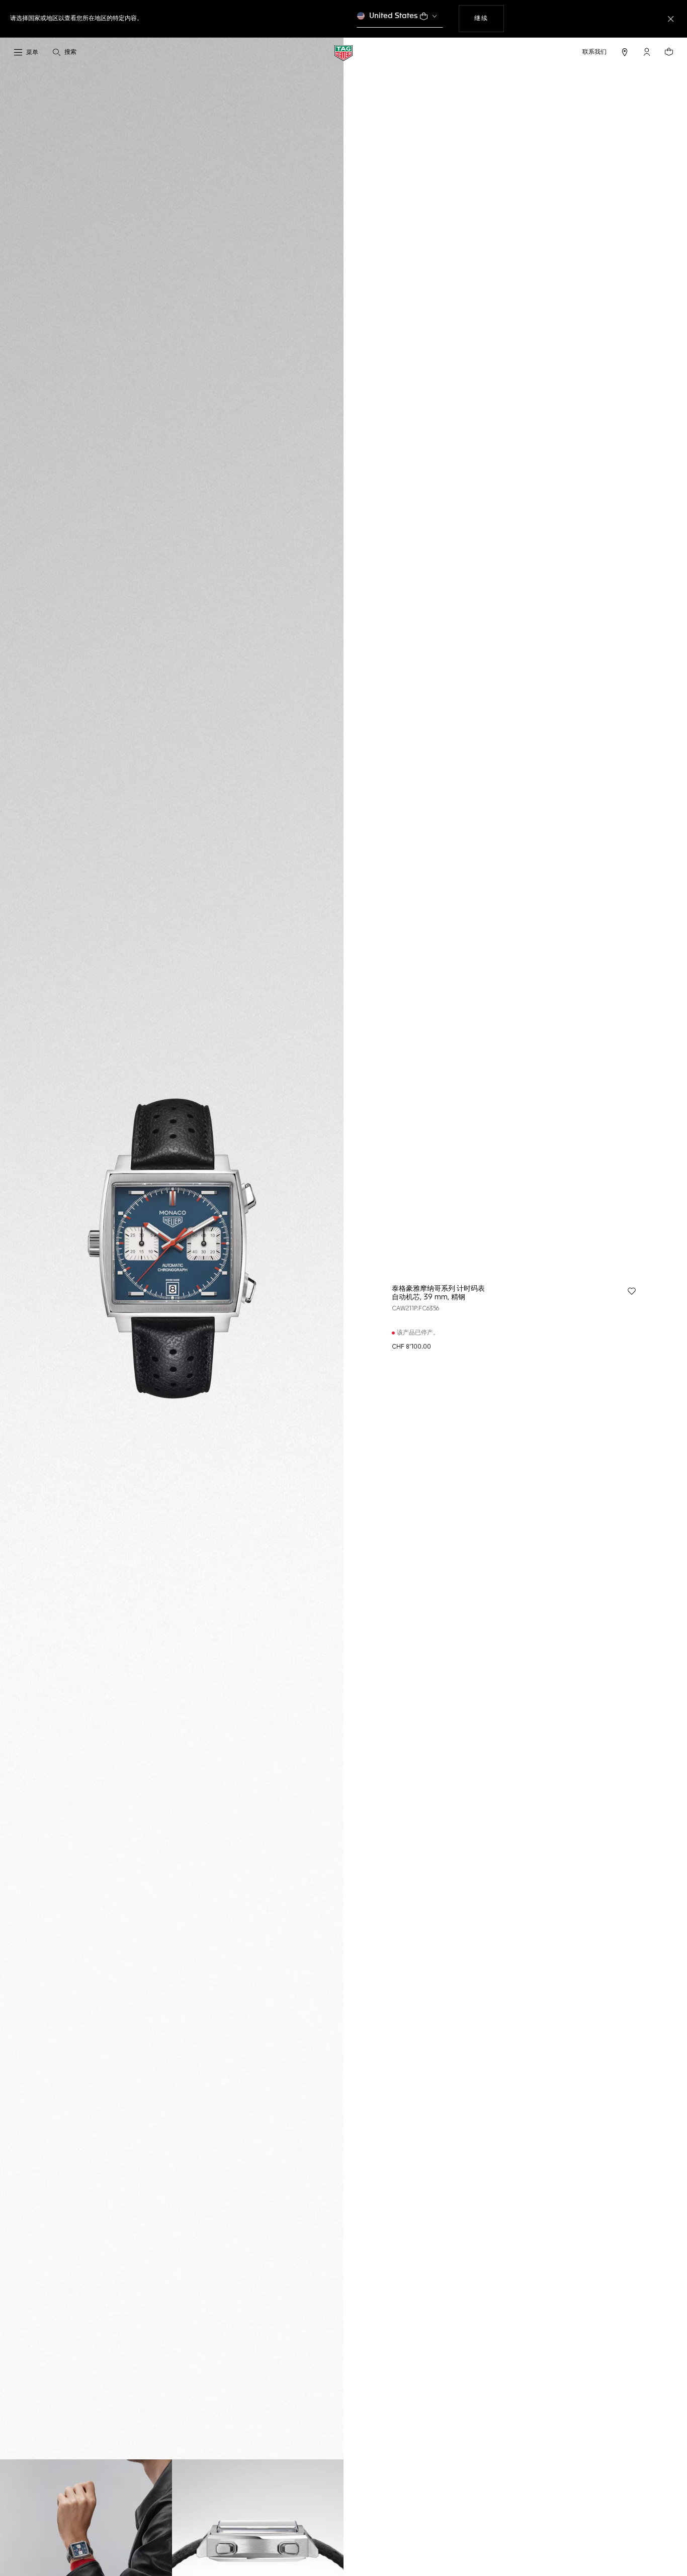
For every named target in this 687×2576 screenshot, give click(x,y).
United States (394, 16)
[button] (647, 52)
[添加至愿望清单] (632, 1291)
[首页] (343, 53)
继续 (489, 18)
